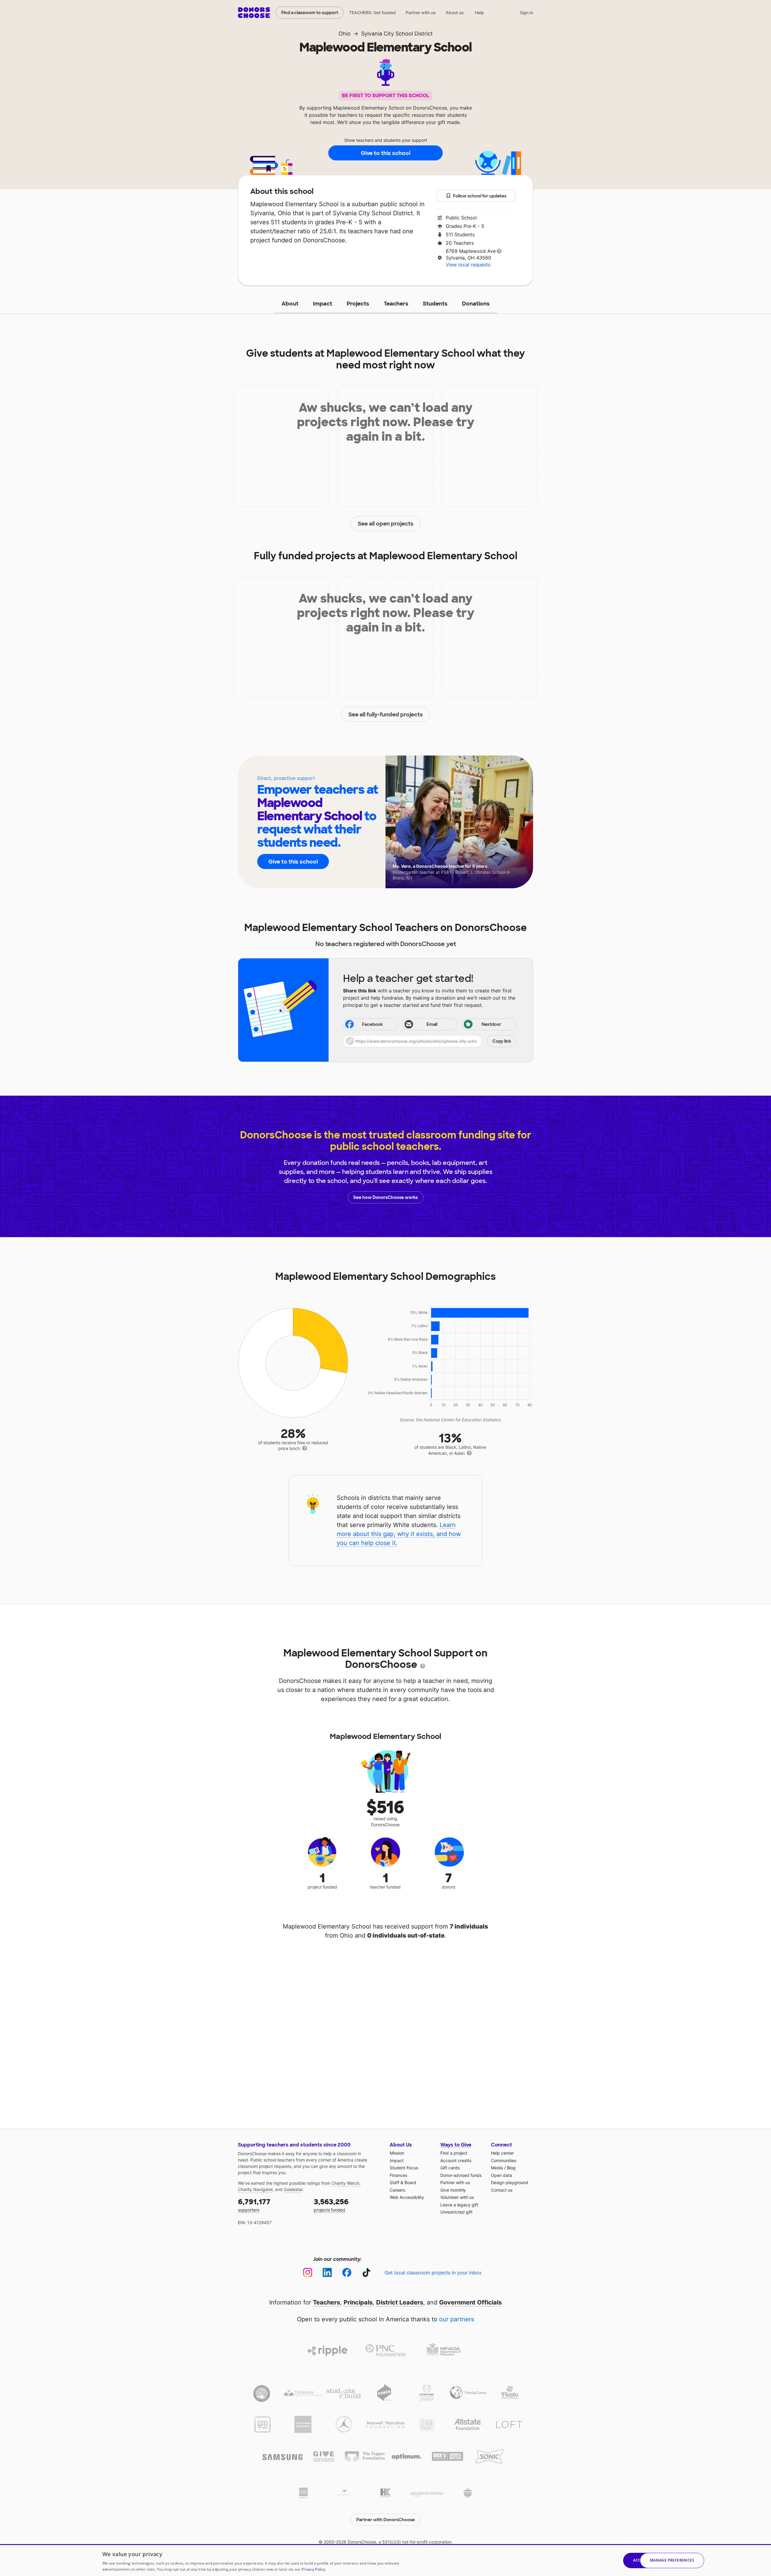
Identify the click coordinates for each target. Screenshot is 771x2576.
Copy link (502, 1041)
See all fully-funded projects (386, 715)
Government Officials (470, 2302)
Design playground (510, 2182)
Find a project (454, 2153)
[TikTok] (366, 2272)
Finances (398, 2175)
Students (435, 304)
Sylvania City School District (397, 34)
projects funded (331, 2205)
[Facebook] (347, 2272)
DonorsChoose (254, 13)
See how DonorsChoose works (385, 1197)
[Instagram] (308, 2272)
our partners (457, 2319)
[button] (430, 1041)
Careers (397, 2190)
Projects (358, 304)
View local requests (468, 265)
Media (497, 2168)
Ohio (345, 34)
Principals (358, 2302)
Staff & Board (403, 2182)
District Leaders (400, 2302)
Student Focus (404, 2168)
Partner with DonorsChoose (385, 2520)
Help (479, 12)
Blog (511, 2168)
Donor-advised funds (461, 2175)
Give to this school (385, 153)
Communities (504, 2160)
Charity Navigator (255, 2189)
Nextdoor (491, 1024)
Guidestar (293, 2189)
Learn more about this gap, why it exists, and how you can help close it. (399, 1534)
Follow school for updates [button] (480, 196)
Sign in (526, 12)
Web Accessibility (407, 2197)
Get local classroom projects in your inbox (433, 2273)
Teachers (396, 304)
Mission (397, 2153)
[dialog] (385, 2560)
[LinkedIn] (327, 2272)
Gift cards (450, 2168)
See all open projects (386, 524)
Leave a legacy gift (459, 2205)
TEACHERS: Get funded (372, 12)
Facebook (372, 1024)
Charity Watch (345, 2183)
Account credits (456, 2160)
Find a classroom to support (310, 13)
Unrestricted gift (456, 2212)
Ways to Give (456, 2145)
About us (455, 12)
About (290, 304)
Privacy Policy (313, 2569)
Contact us (502, 2190)
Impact (323, 304)
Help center (502, 2153)
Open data (501, 2175)
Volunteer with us (457, 2197)
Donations (476, 304)
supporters (254, 2205)
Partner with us (421, 12)
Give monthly (453, 2190)
